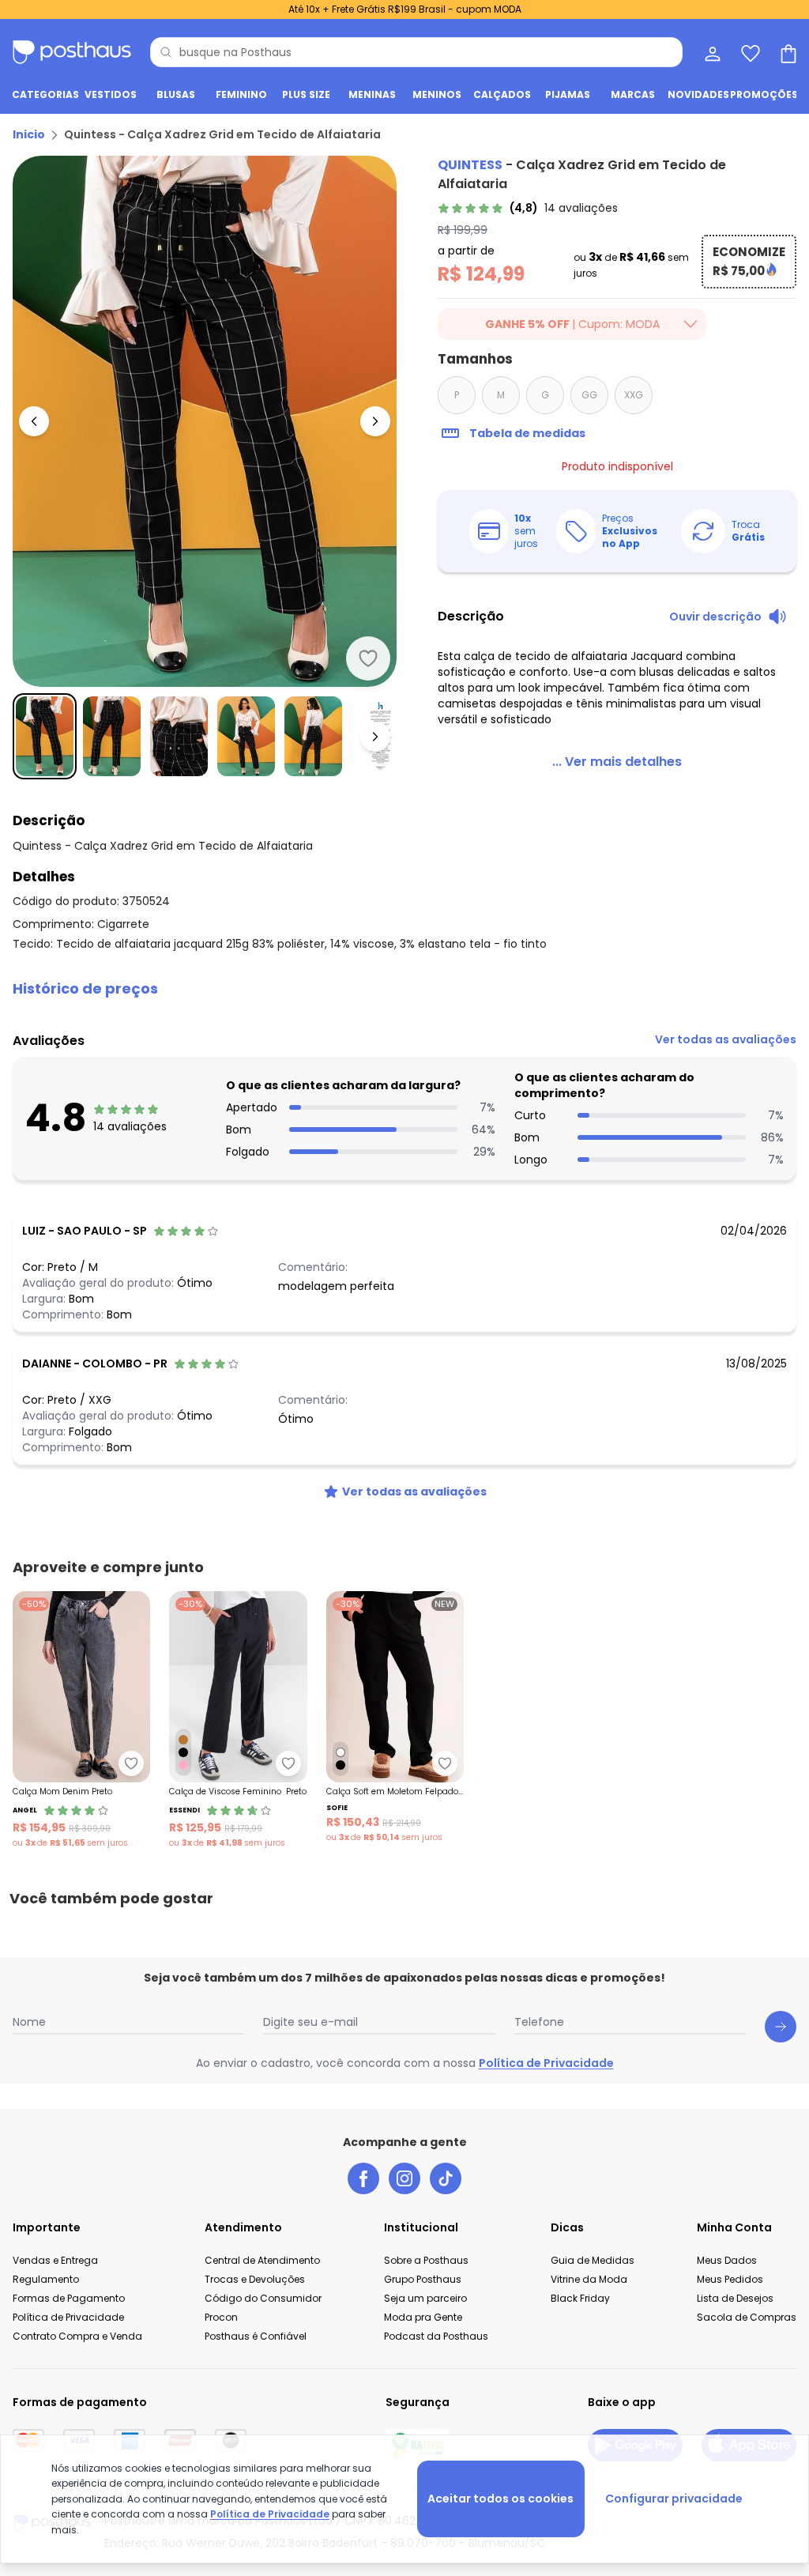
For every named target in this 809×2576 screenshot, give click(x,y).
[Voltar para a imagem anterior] (34, 421)
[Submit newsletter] (781, 2027)
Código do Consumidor (263, 2298)
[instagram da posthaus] (404, 2178)
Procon (221, 2317)
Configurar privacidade (674, 2499)
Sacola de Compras (747, 2317)
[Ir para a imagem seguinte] (375, 421)
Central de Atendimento (262, 2260)
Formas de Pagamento (69, 2298)
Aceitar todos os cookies (500, 2499)
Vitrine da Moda (589, 2279)
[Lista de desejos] (749, 52)
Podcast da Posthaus (436, 2336)
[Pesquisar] (166, 52)
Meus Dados (727, 2260)
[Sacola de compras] (787, 52)
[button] (404, 989)
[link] (528, 208)
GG (589, 395)
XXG (634, 395)
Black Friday (580, 2298)
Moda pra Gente (423, 2317)
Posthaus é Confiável (256, 2336)
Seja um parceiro (425, 2298)
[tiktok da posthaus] (446, 2178)
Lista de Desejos (735, 2298)
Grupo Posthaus (423, 2279)
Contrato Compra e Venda (77, 2336)
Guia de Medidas (593, 2260)
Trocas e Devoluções (255, 2279)
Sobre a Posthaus (426, 2260)
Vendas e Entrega (55, 2260)
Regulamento (46, 2279)
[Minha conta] (711, 52)
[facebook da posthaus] (363, 2178)
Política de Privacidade (546, 2063)
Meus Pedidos (730, 2279)
